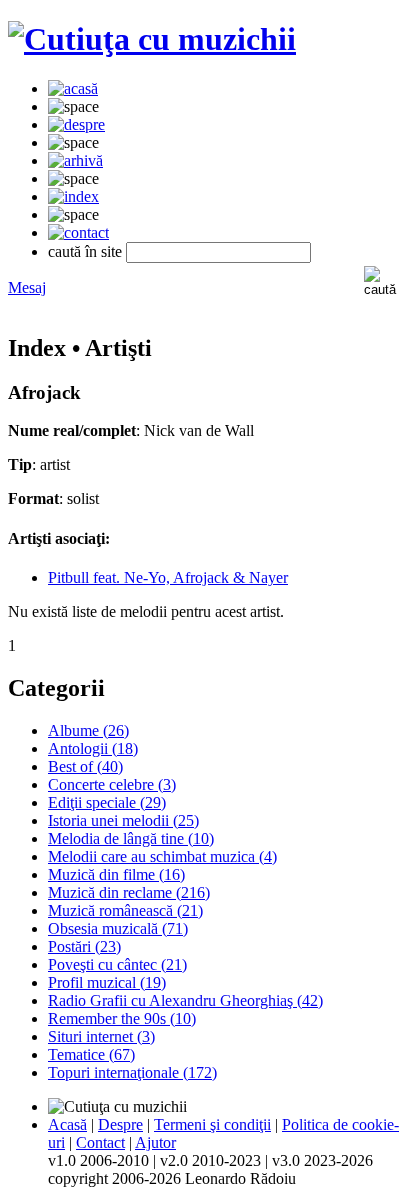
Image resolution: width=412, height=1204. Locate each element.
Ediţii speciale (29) (107, 802)
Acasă (67, 1124)
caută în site (85, 251)
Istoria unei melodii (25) (123, 820)
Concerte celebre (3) (112, 784)
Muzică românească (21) (125, 910)
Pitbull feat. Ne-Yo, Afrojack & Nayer (168, 577)
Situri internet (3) (101, 1036)
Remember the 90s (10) (122, 1018)
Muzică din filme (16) (116, 874)
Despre (120, 1124)
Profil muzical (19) (107, 982)
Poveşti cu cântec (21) (117, 964)
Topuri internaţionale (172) (132, 1072)
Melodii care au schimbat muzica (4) (162, 856)
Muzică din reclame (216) (129, 892)
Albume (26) (88, 730)
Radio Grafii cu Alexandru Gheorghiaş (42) (185, 1000)
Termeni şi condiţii (212, 1124)
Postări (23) (84, 946)
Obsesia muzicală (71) (118, 928)
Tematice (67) (91, 1054)
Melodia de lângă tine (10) (131, 838)
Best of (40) (85, 766)
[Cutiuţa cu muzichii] (152, 39)
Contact (100, 1142)
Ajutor (155, 1142)
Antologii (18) (93, 748)
